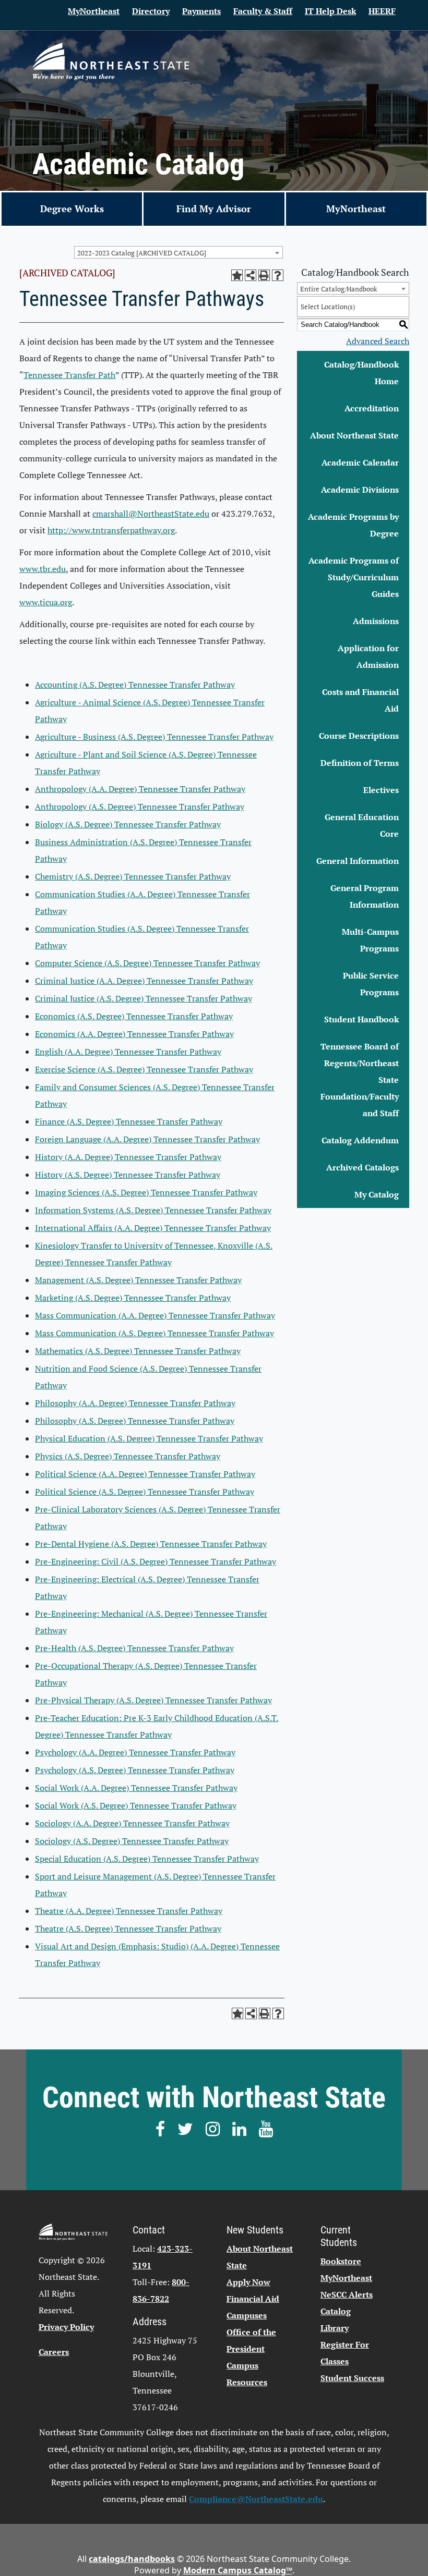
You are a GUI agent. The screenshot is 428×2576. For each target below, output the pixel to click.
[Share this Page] (251, 275)
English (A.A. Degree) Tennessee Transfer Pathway (128, 1052)
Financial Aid (253, 2299)
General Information (358, 861)
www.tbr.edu (43, 569)
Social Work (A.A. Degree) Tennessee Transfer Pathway (136, 1788)
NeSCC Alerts (347, 2294)
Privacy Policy (66, 2327)
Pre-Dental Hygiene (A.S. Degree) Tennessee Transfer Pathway (151, 1544)
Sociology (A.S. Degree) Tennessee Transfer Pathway (132, 1841)
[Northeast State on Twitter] (185, 2129)
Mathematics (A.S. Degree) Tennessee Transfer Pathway (138, 1351)
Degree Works (72, 209)
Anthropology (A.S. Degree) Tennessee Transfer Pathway (140, 807)
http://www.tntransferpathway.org (111, 530)
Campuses (247, 2315)
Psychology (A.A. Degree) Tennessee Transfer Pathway (135, 1752)
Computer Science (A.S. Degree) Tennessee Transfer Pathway (147, 963)
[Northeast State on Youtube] (266, 2129)
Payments (201, 11)
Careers (54, 2352)
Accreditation (372, 408)
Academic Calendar (360, 462)
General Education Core (362, 825)
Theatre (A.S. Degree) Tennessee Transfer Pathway (128, 1928)
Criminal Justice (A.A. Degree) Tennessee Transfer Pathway (144, 981)
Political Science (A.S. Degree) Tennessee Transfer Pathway (145, 1492)
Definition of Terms (360, 763)
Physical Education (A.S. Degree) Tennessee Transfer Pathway (149, 1438)
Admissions (376, 621)
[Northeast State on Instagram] (213, 2129)
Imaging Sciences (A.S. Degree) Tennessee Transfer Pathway (146, 1192)
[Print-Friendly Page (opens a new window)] (264, 275)
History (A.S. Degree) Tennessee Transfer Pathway (128, 1175)
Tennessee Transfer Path (69, 375)
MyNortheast (94, 11)
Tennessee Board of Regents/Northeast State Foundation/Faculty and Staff (360, 1080)
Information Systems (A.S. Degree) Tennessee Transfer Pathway (153, 1210)
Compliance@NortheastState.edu (256, 2499)
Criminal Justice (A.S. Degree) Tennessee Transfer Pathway (144, 998)
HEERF (382, 11)
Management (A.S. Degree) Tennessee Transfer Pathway (138, 1280)
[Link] (111, 62)
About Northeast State (354, 435)
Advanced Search (378, 341)
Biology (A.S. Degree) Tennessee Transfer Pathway (128, 824)
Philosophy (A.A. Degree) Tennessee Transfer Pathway (135, 1403)
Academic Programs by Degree (353, 525)
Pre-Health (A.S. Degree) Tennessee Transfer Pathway (134, 1648)
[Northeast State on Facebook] (160, 2129)
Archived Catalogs (362, 1167)
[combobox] (179, 252)
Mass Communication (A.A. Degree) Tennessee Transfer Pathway (155, 1315)
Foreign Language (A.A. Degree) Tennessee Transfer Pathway (147, 1139)
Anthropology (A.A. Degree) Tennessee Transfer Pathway (140, 789)
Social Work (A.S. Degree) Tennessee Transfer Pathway (136, 1805)
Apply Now (248, 2282)
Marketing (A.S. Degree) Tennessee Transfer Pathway (133, 1298)
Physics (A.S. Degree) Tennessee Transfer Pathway (128, 1456)
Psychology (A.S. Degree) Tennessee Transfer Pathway (135, 1770)
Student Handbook (361, 1019)
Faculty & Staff (263, 11)
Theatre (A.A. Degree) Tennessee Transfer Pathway (129, 1911)
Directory (151, 11)
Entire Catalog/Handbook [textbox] (339, 289)
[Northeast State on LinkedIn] (239, 2129)
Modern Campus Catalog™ (238, 2570)
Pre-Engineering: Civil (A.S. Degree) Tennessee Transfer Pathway (156, 1561)
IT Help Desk (330, 11)
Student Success (352, 2378)
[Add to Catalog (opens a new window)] (237, 275)
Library (335, 2328)
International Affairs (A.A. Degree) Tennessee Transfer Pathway (153, 1228)
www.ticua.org (46, 602)
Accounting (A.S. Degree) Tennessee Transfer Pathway (135, 685)
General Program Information (365, 896)
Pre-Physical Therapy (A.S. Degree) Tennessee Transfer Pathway (153, 1700)
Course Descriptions (359, 736)
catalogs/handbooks (132, 2559)
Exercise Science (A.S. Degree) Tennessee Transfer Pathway (144, 1069)
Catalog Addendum (360, 1140)
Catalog (336, 2311)
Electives (381, 790)
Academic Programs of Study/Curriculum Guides (354, 577)
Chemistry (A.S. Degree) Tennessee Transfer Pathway (133, 876)
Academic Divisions (360, 490)
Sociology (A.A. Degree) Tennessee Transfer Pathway (132, 1823)
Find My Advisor (214, 209)
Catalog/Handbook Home (361, 373)
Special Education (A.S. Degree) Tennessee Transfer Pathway (147, 1859)
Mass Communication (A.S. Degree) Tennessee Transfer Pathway (154, 1333)
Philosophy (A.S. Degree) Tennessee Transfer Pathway (135, 1421)
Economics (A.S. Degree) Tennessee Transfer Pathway (134, 1016)
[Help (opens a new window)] (278, 275)
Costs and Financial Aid (360, 700)
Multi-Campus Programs (370, 940)
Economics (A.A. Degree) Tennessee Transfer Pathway (134, 1034)
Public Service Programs (371, 984)
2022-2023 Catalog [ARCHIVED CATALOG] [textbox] (142, 253)
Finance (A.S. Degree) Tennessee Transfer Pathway (129, 1121)
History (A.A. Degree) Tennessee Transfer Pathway (128, 1157)
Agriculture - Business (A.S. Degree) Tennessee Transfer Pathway (154, 737)
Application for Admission (368, 656)
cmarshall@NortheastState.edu (151, 514)
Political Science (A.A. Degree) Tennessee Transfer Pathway (145, 1474)
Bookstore (341, 2261)
